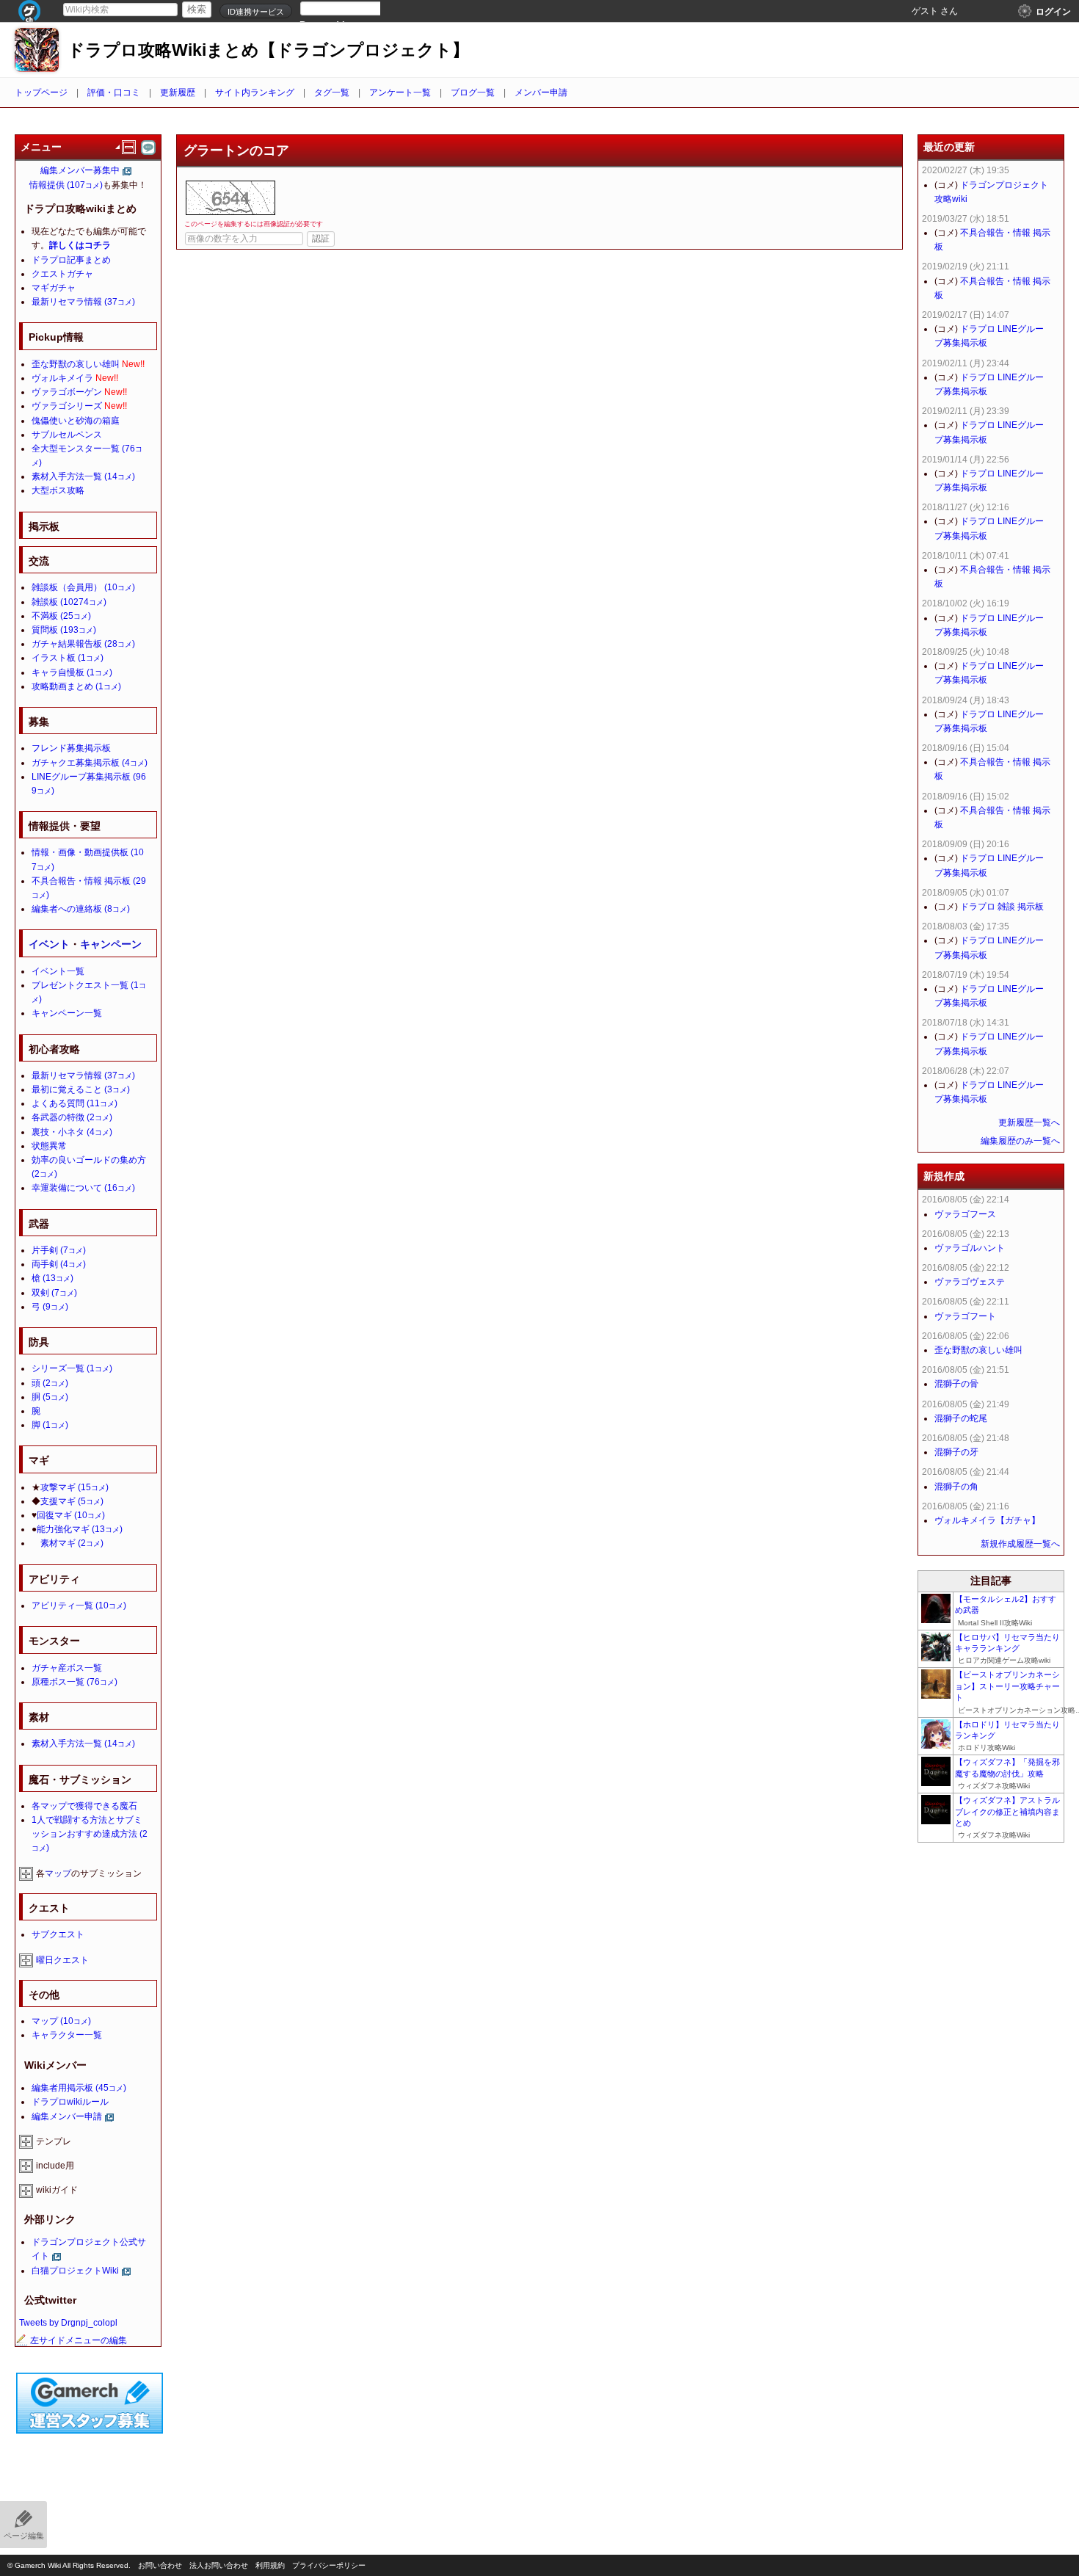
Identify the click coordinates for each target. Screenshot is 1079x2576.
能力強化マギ (80, 1529)
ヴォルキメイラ (62, 378)
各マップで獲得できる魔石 (84, 1806)
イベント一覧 (58, 971)
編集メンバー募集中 (80, 170)
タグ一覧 (332, 92)
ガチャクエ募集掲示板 (90, 763)
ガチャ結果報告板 (83, 644)
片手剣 (59, 1250)
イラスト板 (68, 658)
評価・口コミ (114, 92)
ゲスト (925, 11)
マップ (58, 1873)
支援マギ (72, 1501)
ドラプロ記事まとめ (71, 260)
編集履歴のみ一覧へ (1020, 1141)
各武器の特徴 (72, 1117)
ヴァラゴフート (965, 1316)
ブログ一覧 (473, 92)
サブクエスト (58, 1934)
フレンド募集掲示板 (71, 748)
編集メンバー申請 (67, 2116)
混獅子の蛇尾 (961, 1418)
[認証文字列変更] (230, 198)
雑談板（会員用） (83, 587)
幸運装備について (83, 1188)
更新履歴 (178, 92)
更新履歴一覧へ (1029, 1122)
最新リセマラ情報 (83, 302)
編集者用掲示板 (79, 2088)
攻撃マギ (75, 1487)
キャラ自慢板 (72, 672)
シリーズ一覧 (72, 1368)
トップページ (41, 92)
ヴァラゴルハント (970, 1248)
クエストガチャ (62, 274)
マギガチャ (54, 288)
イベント (49, 944)
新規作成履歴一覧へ (1020, 1544)
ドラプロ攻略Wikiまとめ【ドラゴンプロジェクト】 (268, 50)
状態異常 (49, 1146)
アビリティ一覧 (79, 1606)
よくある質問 (75, 1103)
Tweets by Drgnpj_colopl (68, 2323)
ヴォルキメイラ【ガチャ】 (987, 1520)
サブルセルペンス (67, 435)
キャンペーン (111, 944)
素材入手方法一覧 (83, 476)
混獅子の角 (956, 1487)
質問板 (64, 630)
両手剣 (59, 1264)
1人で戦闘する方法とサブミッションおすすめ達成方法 (90, 1834)
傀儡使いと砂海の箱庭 (76, 421)
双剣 (54, 1293)
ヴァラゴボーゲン (67, 392)
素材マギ (72, 1543)
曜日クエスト (62, 1960)
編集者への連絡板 (81, 909)
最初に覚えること (81, 1089)
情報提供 (66, 185)
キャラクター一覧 (67, 2035)
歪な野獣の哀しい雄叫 (76, 364)
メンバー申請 (541, 92)
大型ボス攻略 (58, 490)
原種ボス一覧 (75, 1682)
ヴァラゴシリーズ (67, 406)
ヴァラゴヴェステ (970, 1282)
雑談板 (69, 602)
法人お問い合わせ (219, 2565)
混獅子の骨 (956, 1384)
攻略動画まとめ (76, 686)
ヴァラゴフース (965, 1214)
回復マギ (71, 1515)
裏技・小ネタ (72, 1132)
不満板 (61, 616)
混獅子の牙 (956, 1452)
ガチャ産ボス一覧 (67, 1668)
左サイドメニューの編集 (79, 2340)
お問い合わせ (160, 2565)
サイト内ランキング (255, 92)
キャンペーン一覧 (67, 1013)
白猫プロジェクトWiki (75, 2271)
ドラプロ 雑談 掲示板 (1002, 907)
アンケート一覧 (400, 92)
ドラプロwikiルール (70, 2102)
